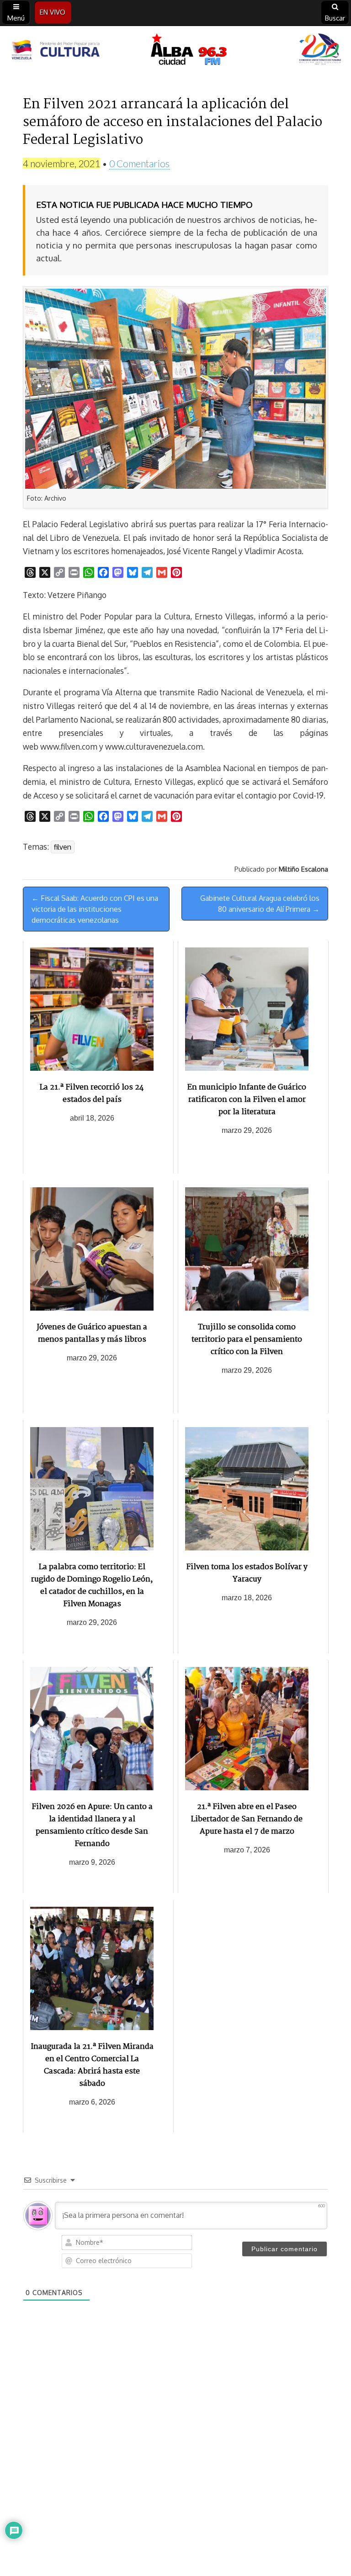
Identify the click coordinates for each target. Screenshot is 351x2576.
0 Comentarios (139, 163)
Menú (16, 18)
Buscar (335, 18)
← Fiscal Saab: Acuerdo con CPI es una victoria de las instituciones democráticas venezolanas (95, 909)
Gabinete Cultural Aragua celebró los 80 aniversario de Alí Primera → (260, 904)
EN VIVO (53, 12)
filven (63, 847)
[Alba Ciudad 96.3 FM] (175, 51)
